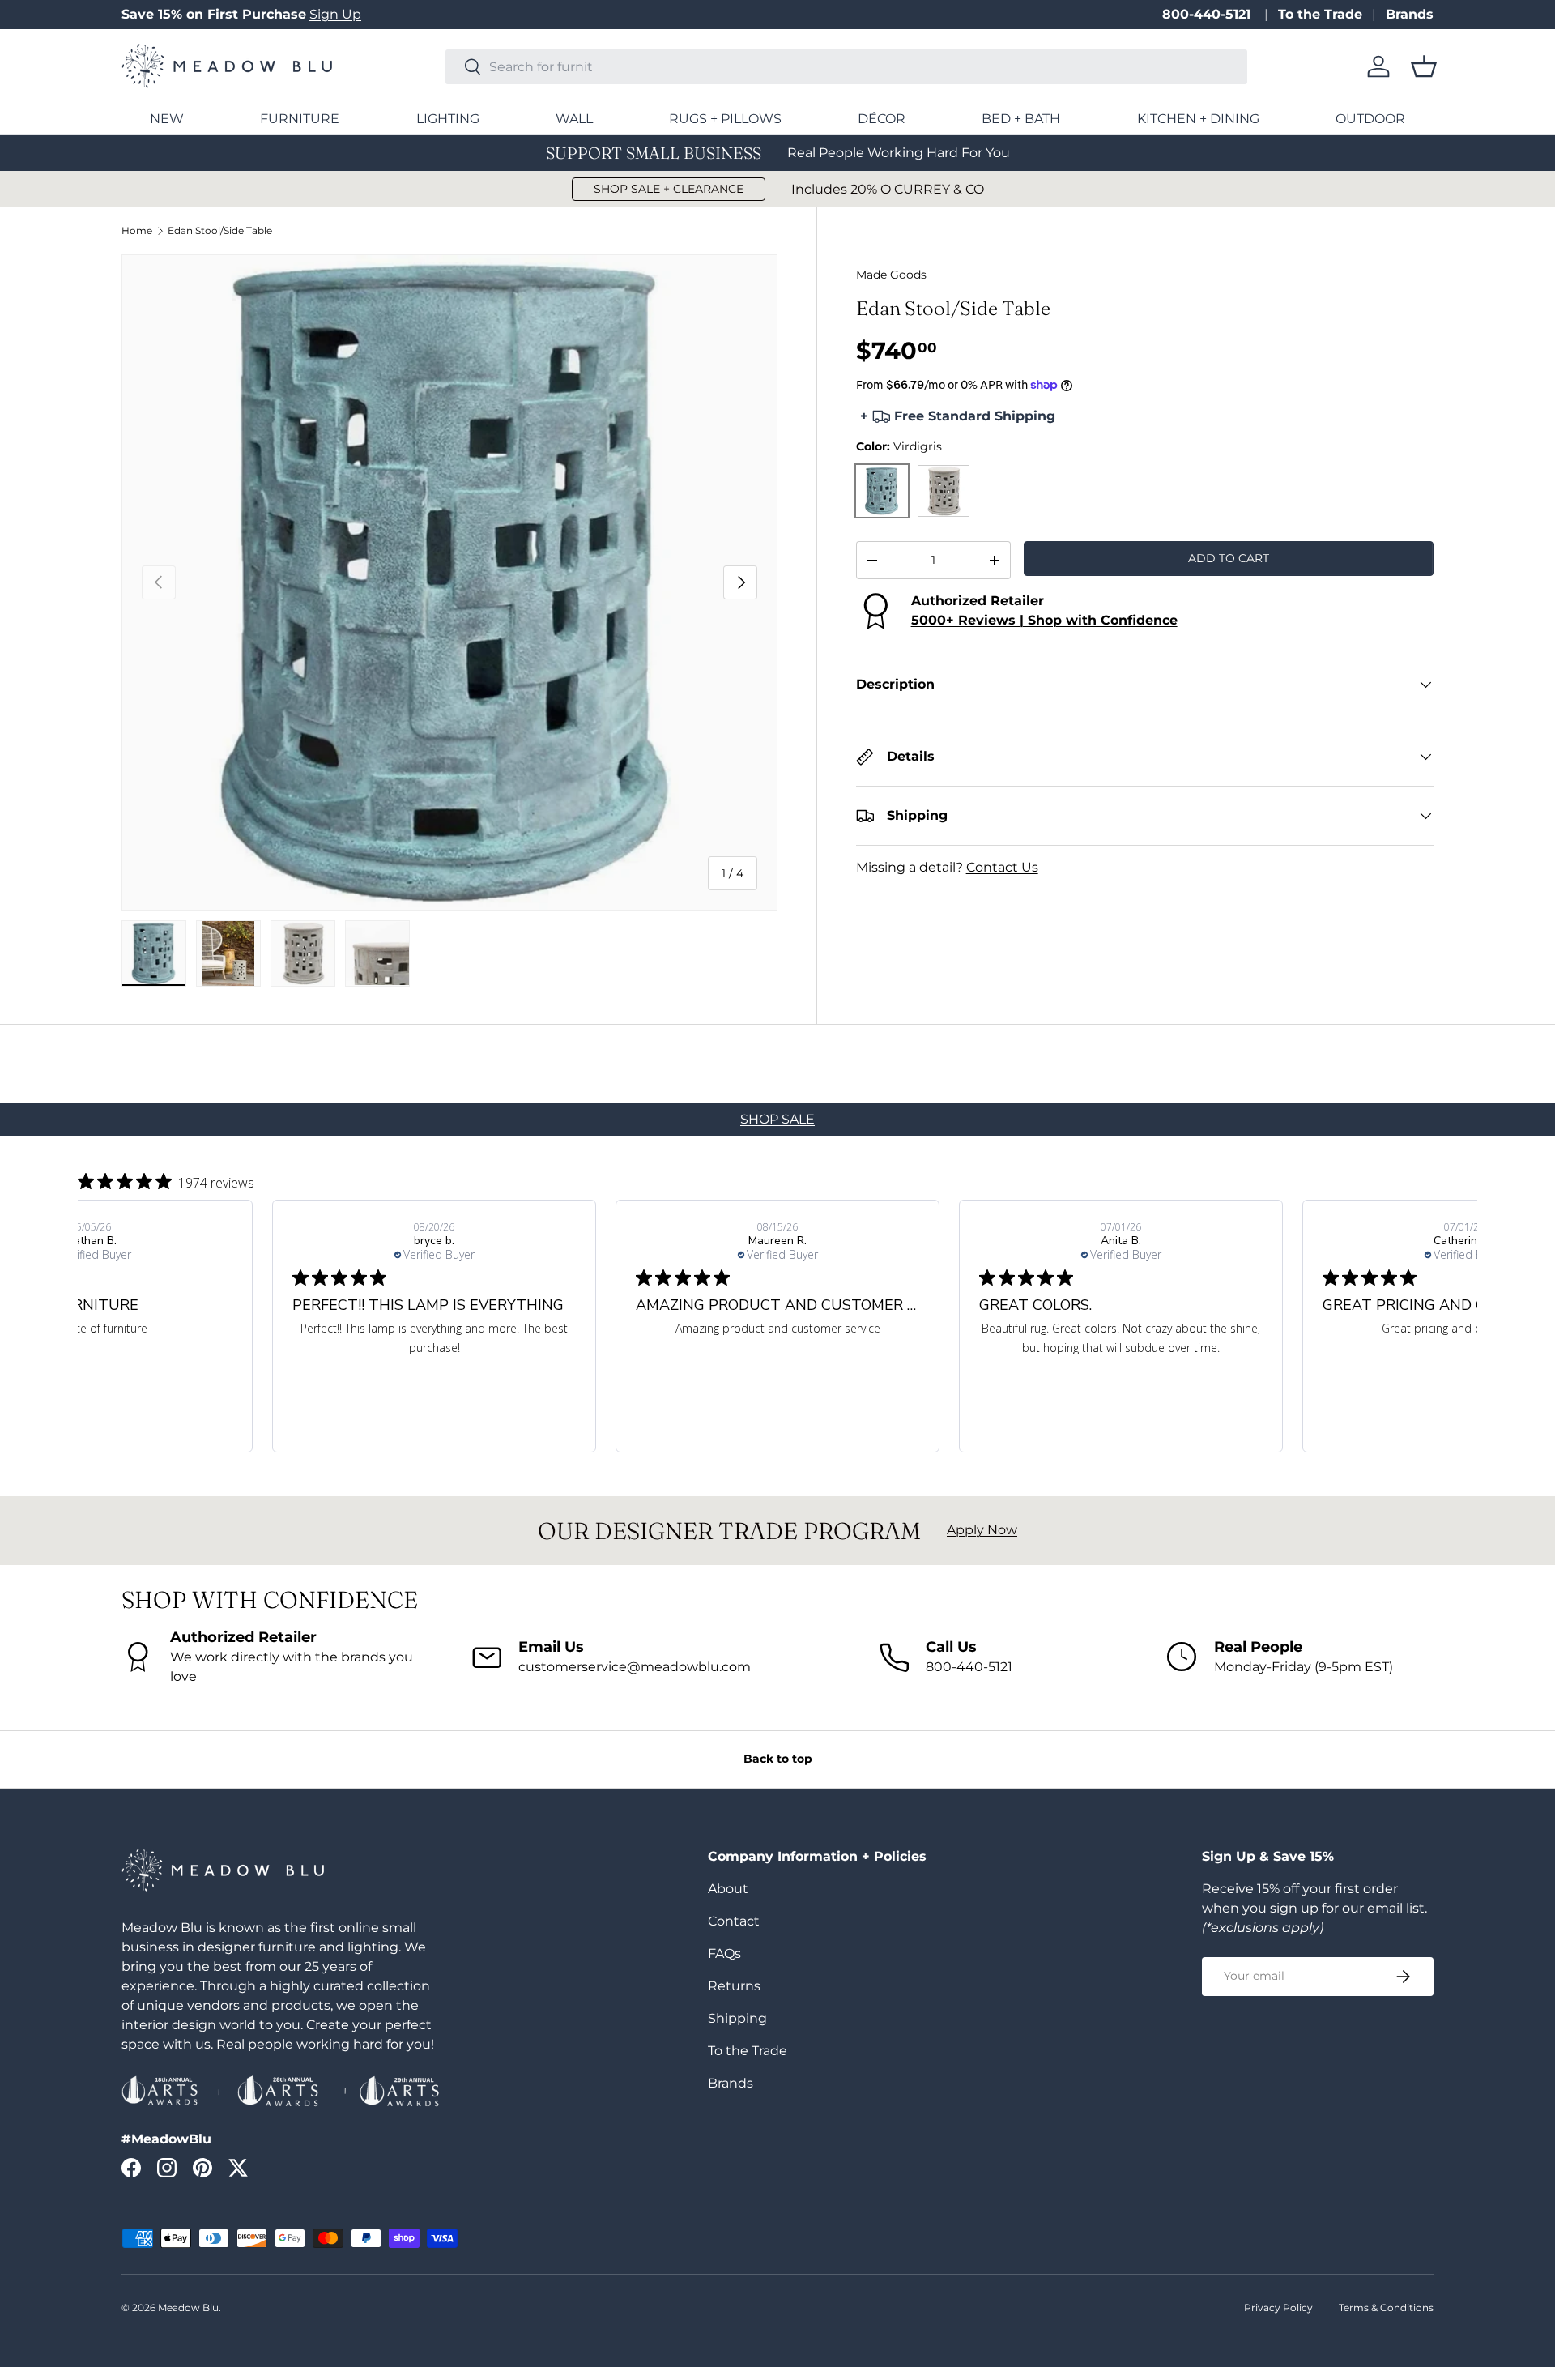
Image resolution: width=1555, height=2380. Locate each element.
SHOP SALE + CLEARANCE (669, 189)
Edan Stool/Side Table (220, 231)
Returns (734, 1986)
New (167, 119)
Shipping (737, 2018)
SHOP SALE (777, 1119)
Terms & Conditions (1386, 2307)
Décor (882, 119)
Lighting (448, 119)
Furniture (300, 119)
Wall (574, 119)
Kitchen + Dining (1198, 119)
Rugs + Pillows (725, 119)
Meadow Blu (188, 2307)
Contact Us (1002, 867)
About (728, 1889)
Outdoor (1370, 119)
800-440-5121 (1208, 14)
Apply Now (982, 1530)
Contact (734, 1921)
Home (137, 231)
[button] (1424, 66)
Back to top (778, 1759)
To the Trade (1320, 14)
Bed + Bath (1021, 119)
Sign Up (335, 14)
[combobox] (846, 67)
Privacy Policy (1278, 2307)
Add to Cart (1229, 558)
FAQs (724, 1953)
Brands (1410, 14)
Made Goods (891, 275)
